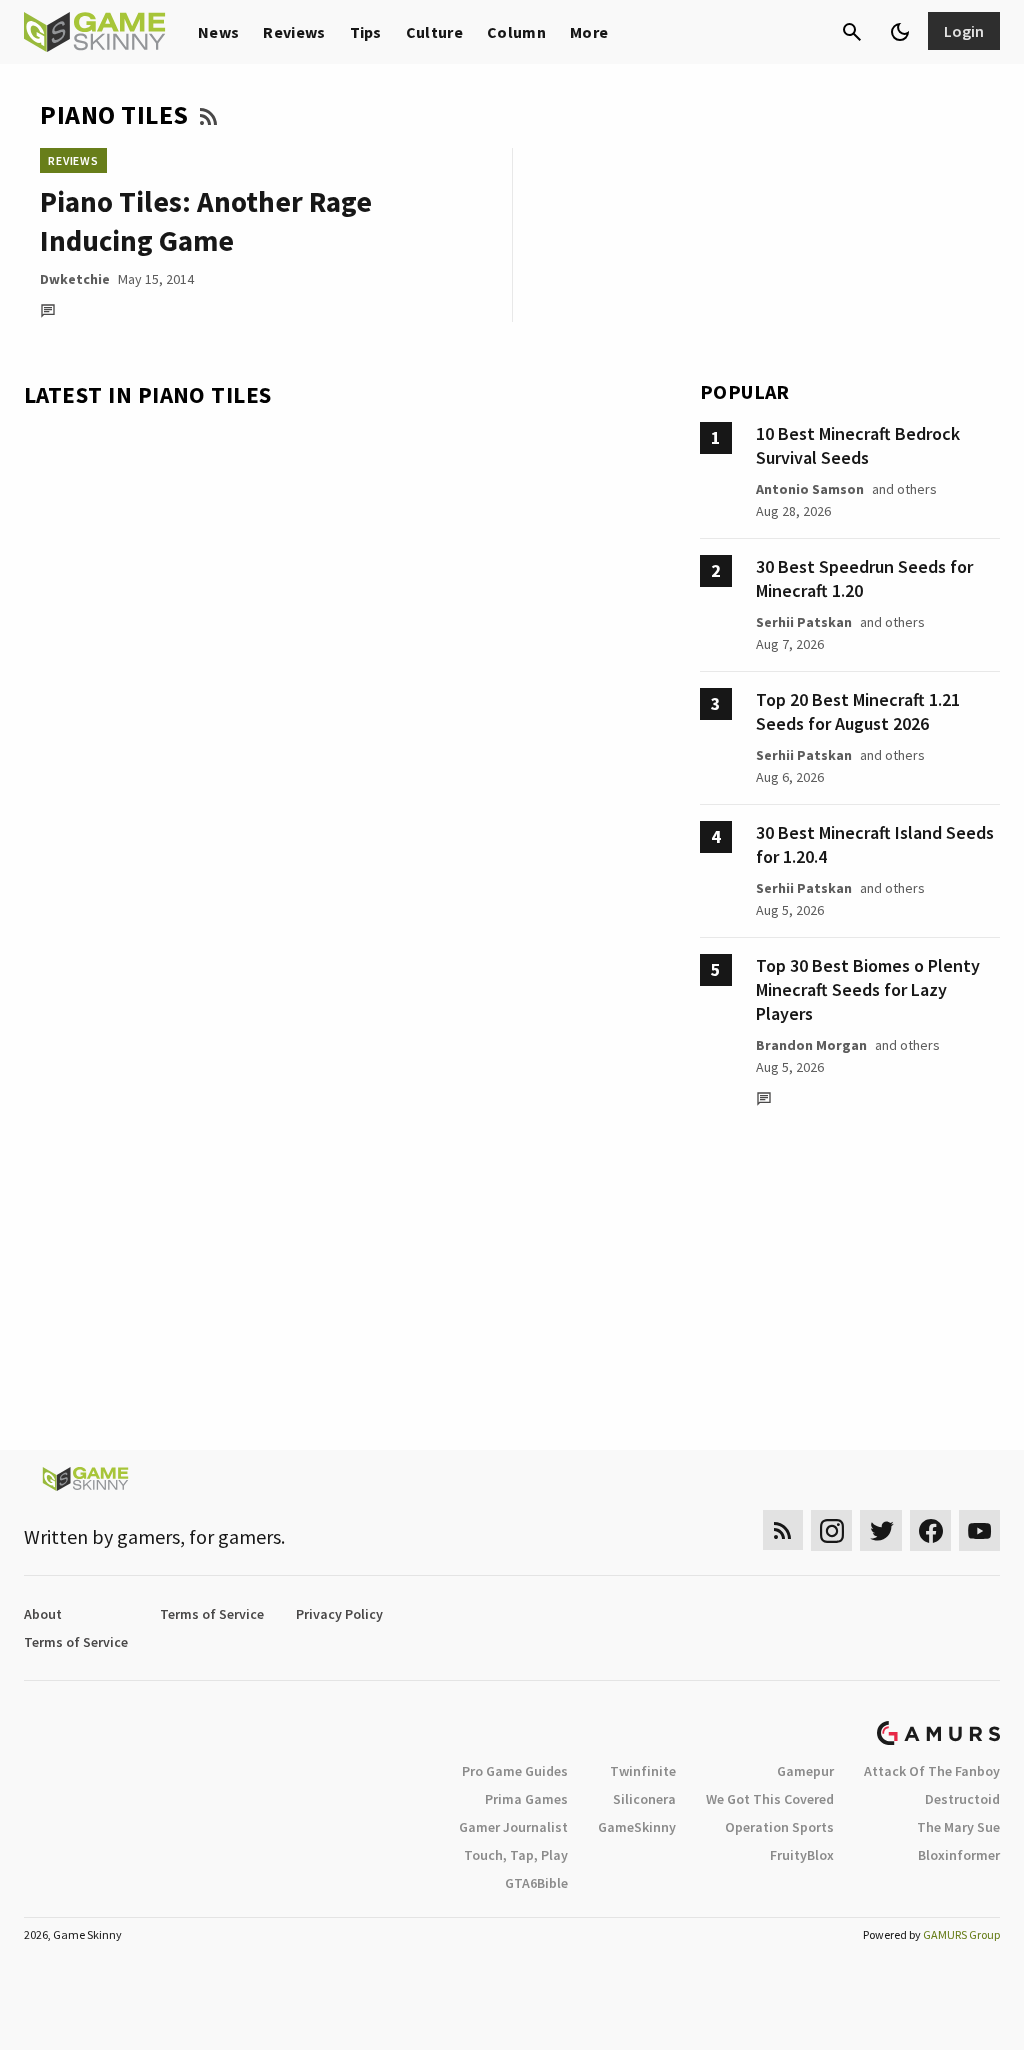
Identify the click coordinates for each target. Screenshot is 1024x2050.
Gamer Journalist (513, 1827)
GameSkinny (637, 1827)
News (218, 32)
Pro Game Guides (515, 1771)
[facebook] (930, 1530)
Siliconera (644, 1799)
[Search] (852, 32)
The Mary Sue (958, 1827)
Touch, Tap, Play (516, 1855)
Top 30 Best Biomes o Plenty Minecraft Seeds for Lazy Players (868, 989)
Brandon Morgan (811, 1045)
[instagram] (831, 1530)
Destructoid (962, 1799)
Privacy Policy (339, 1614)
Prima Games (526, 1799)
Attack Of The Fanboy (932, 1771)
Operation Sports (779, 1827)
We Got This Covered (770, 1799)
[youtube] (980, 1530)
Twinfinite (643, 1771)
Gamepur (805, 1771)
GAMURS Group (961, 1934)
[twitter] (881, 1530)
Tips (366, 32)
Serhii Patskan (804, 622)
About (43, 1614)
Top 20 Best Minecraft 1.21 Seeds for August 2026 (858, 711)
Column (516, 32)
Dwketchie (75, 279)
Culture (434, 32)
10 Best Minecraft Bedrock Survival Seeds (858, 445)
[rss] (783, 1530)
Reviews (294, 32)
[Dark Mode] (900, 32)
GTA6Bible (536, 1883)
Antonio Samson (810, 489)
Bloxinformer (959, 1855)
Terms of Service (212, 1614)
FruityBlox (802, 1855)
